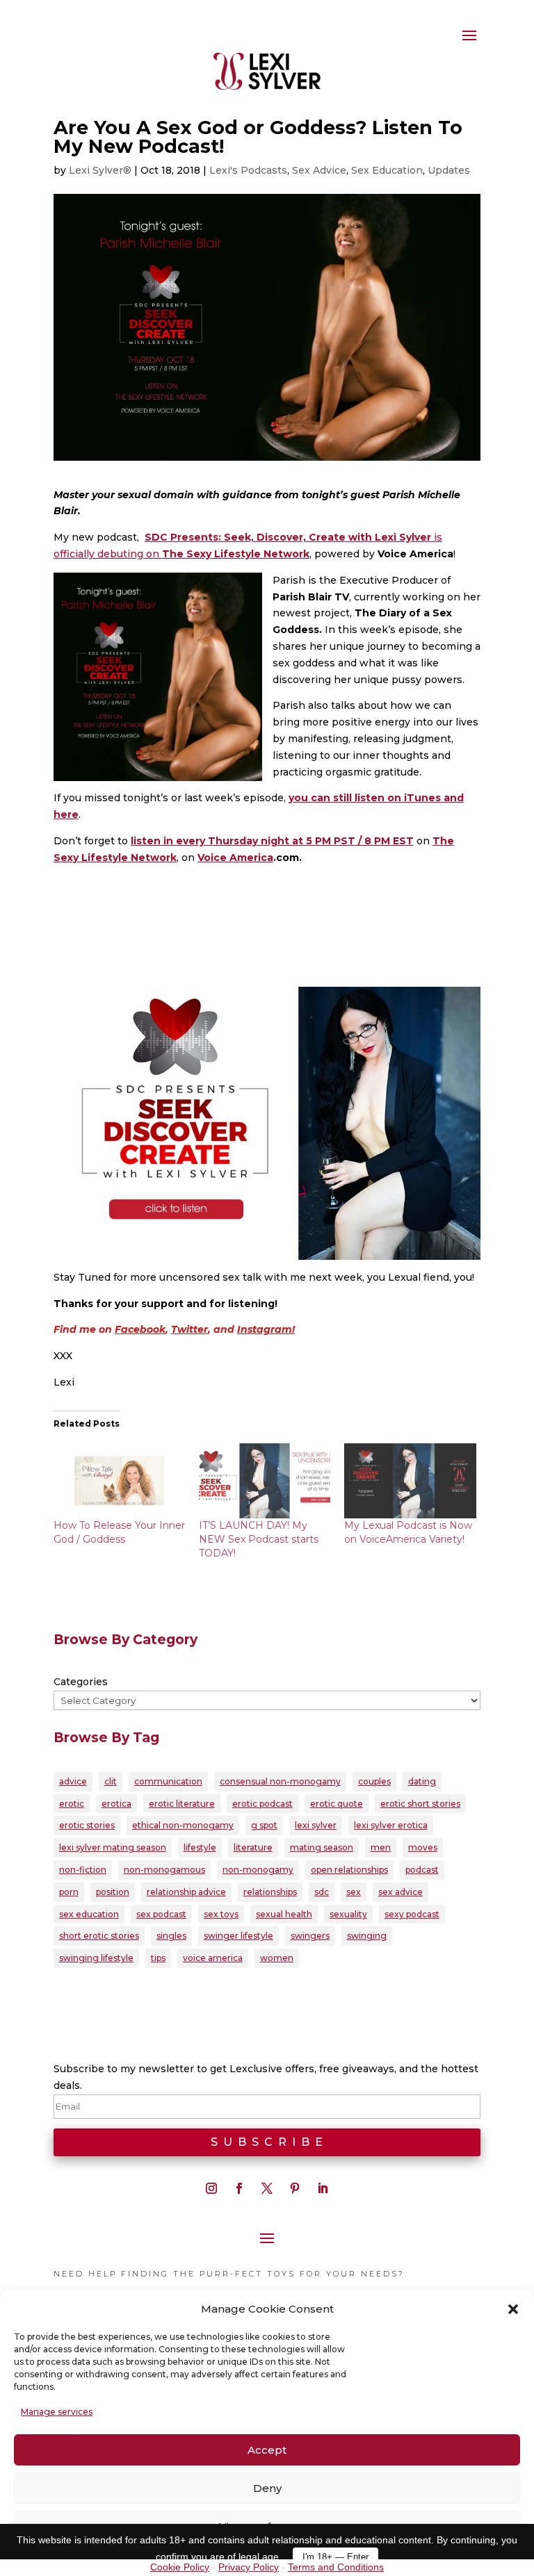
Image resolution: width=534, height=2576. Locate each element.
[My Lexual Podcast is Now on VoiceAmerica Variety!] (410, 1481)
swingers (310, 1936)
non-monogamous (164, 1870)
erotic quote (337, 1804)
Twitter (189, 1329)
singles (171, 1936)
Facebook (140, 1329)
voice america (213, 1958)
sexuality (348, 1914)
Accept (267, 2450)
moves (423, 1847)
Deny (267, 2488)
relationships (270, 1892)
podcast (422, 1870)
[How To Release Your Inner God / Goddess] (119, 1481)
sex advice (400, 1892)
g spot (264, 1825)
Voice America (235, 858)
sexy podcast (412, 1914)
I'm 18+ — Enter (335, 2557)
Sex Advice (319, 170)
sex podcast (161, 1914)
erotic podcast (262, 1804)
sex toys (221, 1914)
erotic (72, 1804)
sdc (322, 1892)
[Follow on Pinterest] (295, 2188)
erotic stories (87, 1825)
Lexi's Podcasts (248, 170)
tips (158, 1958)
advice (73, 1781)
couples (374, 1781)
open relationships (349, 1870)
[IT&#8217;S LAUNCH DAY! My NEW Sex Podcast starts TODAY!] (265, 1481)
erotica (116, 1804)
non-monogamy (258, 1870)
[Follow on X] (267, 2188)
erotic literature (182, 1804)
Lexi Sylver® (100, 170)
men (381, 1847)
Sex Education (387, 170)
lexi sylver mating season (113, 1847)
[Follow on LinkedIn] (323, 2188)
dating (422, 1781)
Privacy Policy (249, 2567)
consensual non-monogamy (280, 1781)
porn (69, 1892)
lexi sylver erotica (391, 1825)
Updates (449, 170)
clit (111, 1781)
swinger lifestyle (238, 1936)
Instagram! (266, 1329)
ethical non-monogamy (183, 1825)
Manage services (57, 2412)
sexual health (284, 1914)
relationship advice (186, 1892)
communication (168, 1781)
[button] (513, 2309)
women (277, 1958)
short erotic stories (99, 1936)
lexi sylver (316, 1825)
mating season (322, 1847)
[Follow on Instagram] (211, 2188)
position (113, 1892)
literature (253, 1847)
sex (354, 1892)
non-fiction (83, 1870)
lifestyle (200, 1847)
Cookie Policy (180, 2567)
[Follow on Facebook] (239, 2188)
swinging (367, 1936)
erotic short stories (420, 1804)
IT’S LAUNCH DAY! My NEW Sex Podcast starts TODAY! (259, 1539)
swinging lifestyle (96, 1958)
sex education (89, 1914)
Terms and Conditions (336, 2567)
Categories (81, 1682)
